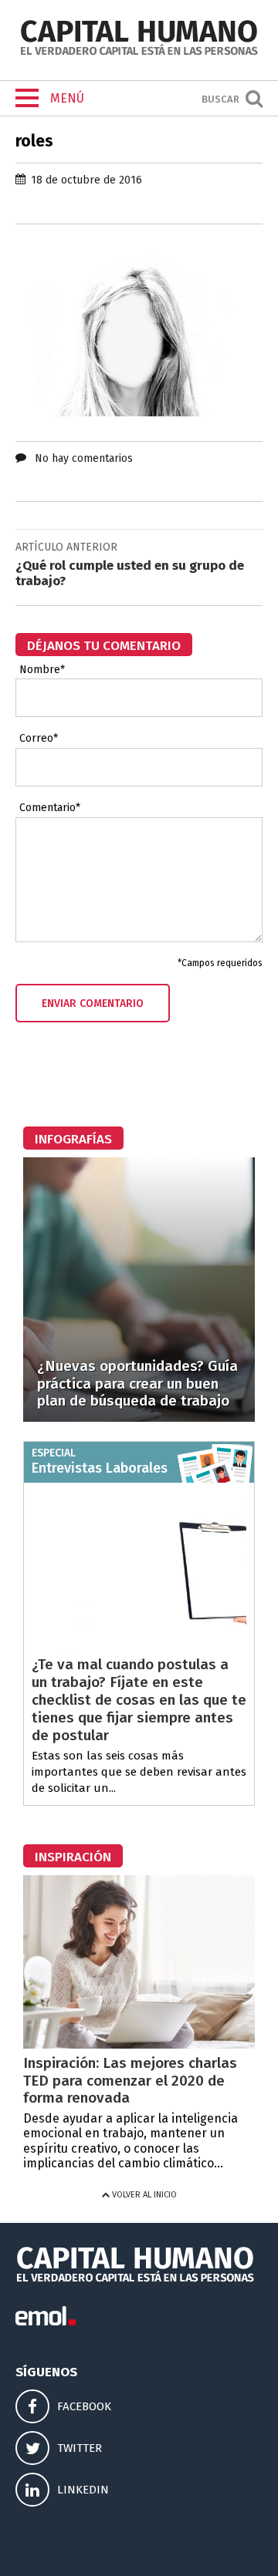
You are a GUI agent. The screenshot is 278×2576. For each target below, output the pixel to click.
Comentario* (50, 808)
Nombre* (42, 670)
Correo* (39, 739)
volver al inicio (143, 2195)
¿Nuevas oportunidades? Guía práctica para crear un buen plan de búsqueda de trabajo (137, 1384)
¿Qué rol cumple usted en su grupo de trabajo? (130, 573)
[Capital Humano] (139, 54)
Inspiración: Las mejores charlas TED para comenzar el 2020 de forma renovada (130, 2081)
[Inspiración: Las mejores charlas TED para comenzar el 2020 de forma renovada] (139, 2044)
